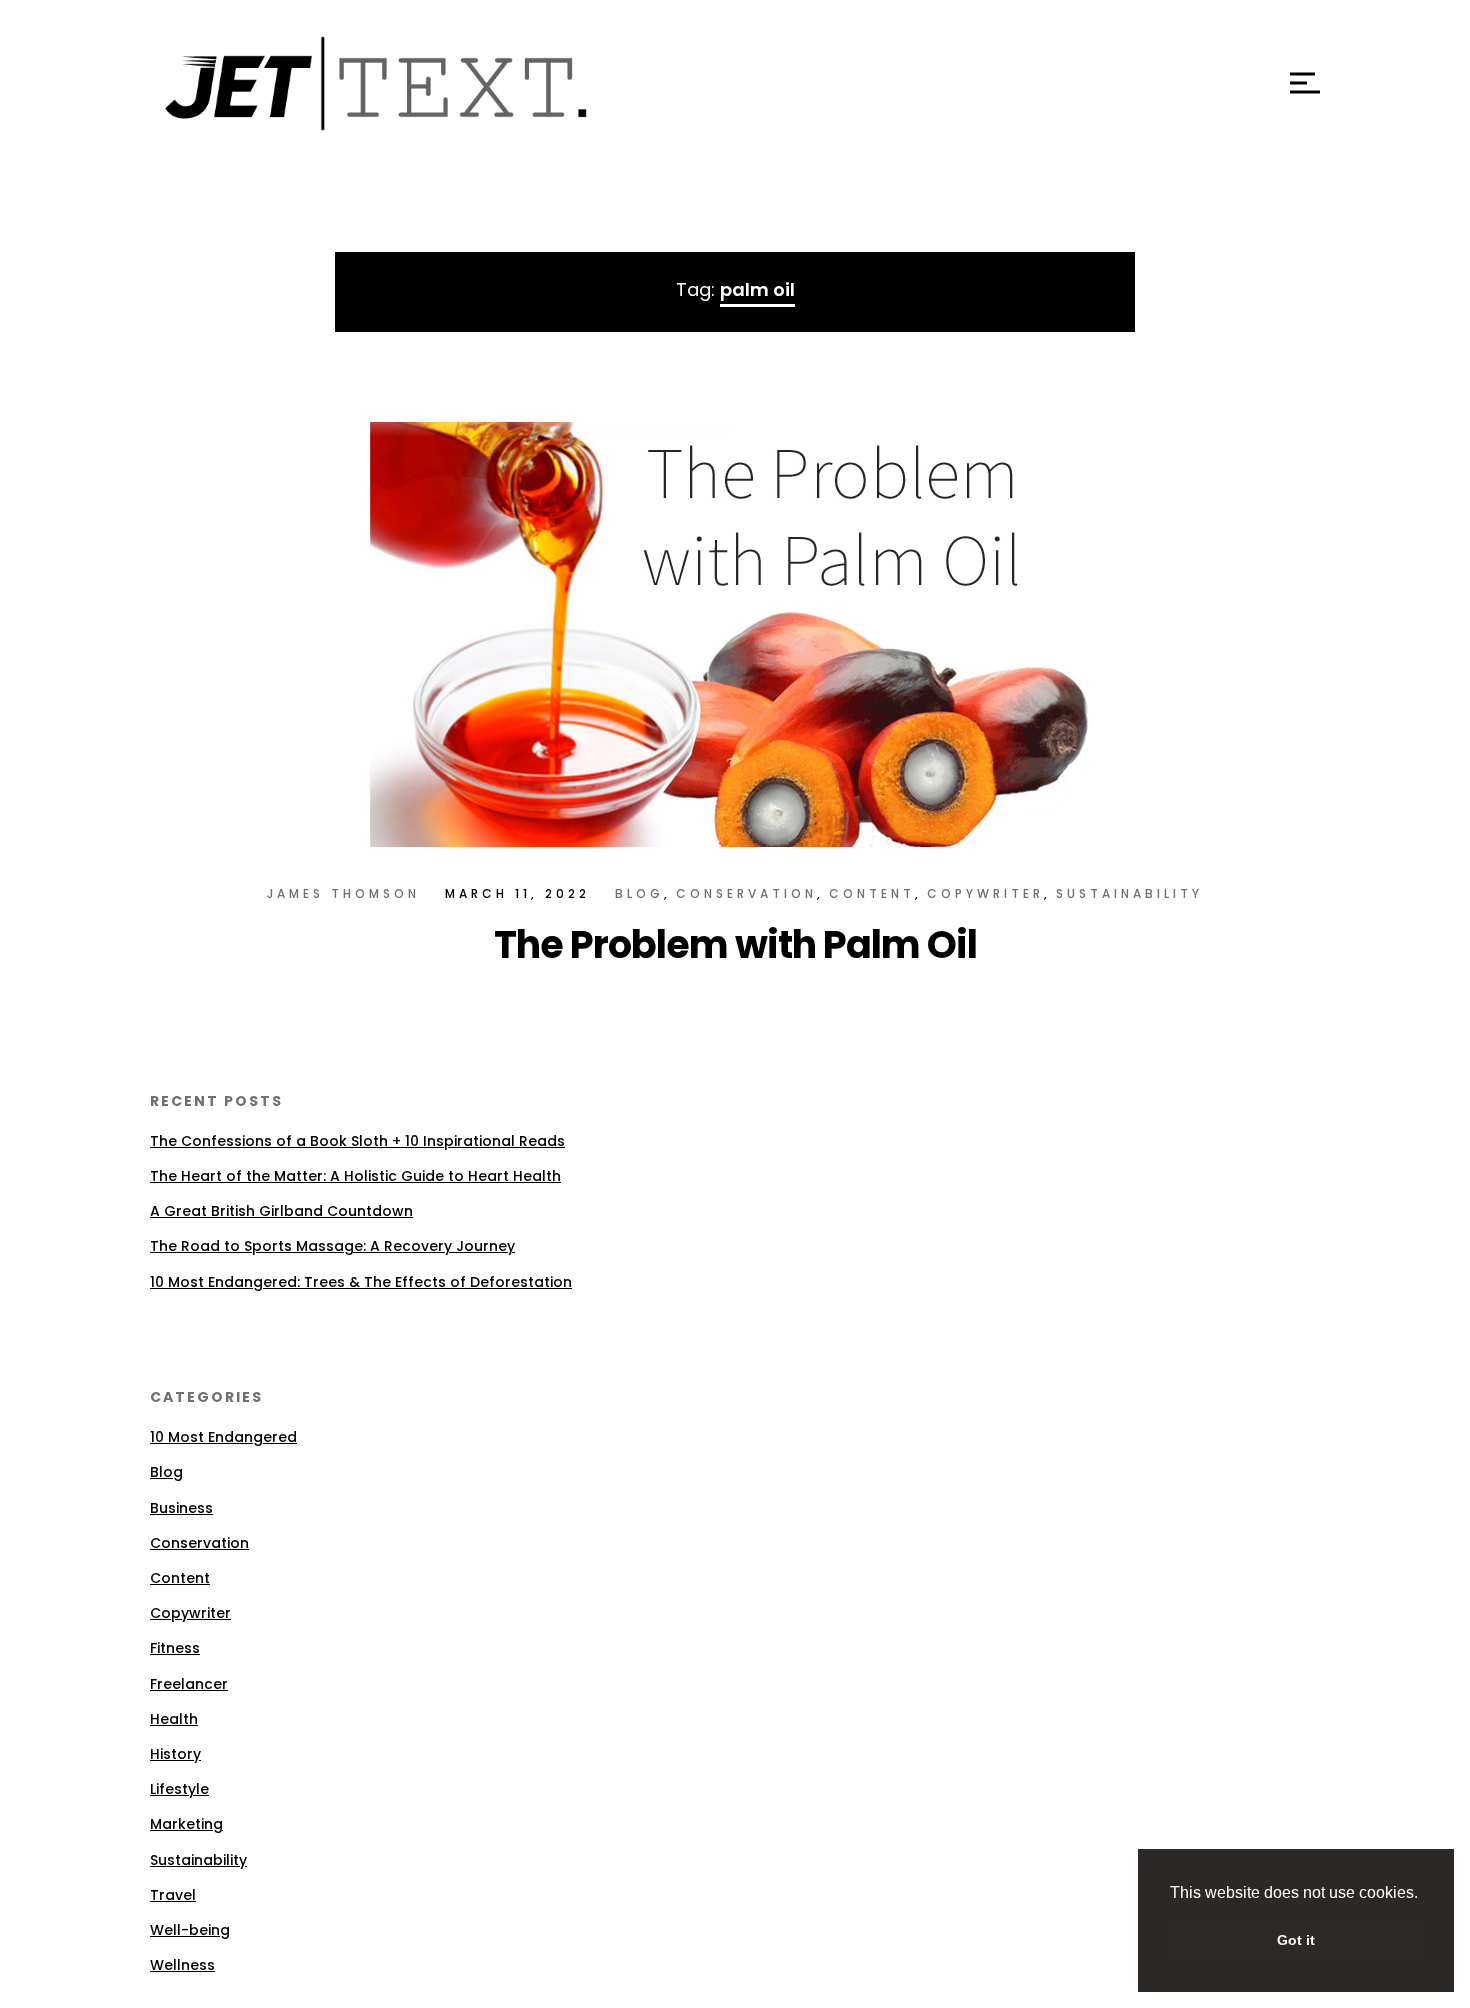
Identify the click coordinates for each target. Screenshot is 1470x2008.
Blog (639, 893)
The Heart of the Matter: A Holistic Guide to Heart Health (355, 1176)
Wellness (182, 1965)
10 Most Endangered (223, 1437)
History (175, 1754)
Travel (173, 1895)
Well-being (190, 1930)
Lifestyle (179, 1789)
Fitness (175, 1648)
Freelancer (189, 1684)
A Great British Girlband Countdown (281, 1211)
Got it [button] (1296, 1940)
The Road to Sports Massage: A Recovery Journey (332, 1246)
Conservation (746, 893)
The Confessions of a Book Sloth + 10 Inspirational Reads (357, 1141)
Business (181, 1508)
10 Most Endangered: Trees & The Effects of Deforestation (361, 1282)
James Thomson (343, 893)
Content (872, 893)
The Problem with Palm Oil (735, 944)
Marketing (186, 1824)
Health (174, 1719)
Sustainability (1129, 893)
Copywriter (985, 893)
